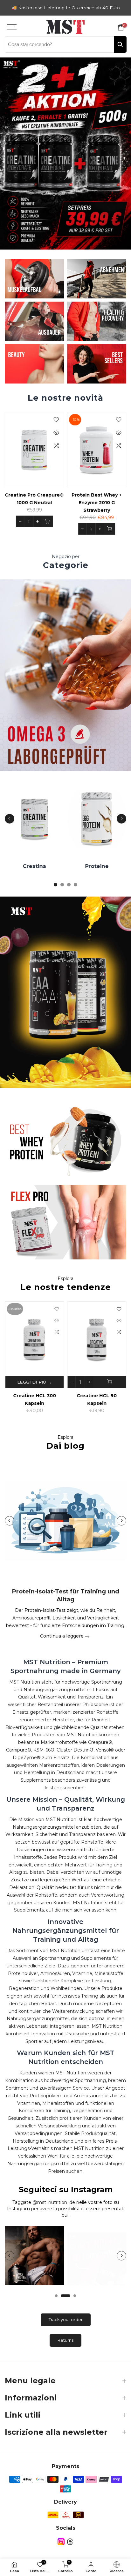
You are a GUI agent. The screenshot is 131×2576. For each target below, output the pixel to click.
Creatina (17, 866)
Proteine (79, 866)
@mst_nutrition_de (54, 2202)
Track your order (66, 2319)
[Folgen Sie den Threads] (70, 2542)
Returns (65, 2340)
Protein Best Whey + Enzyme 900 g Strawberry (46, 503)
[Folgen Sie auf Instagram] (61, 2542)
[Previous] (10, 819)
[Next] (121, 819)
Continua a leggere (62, 1636)
